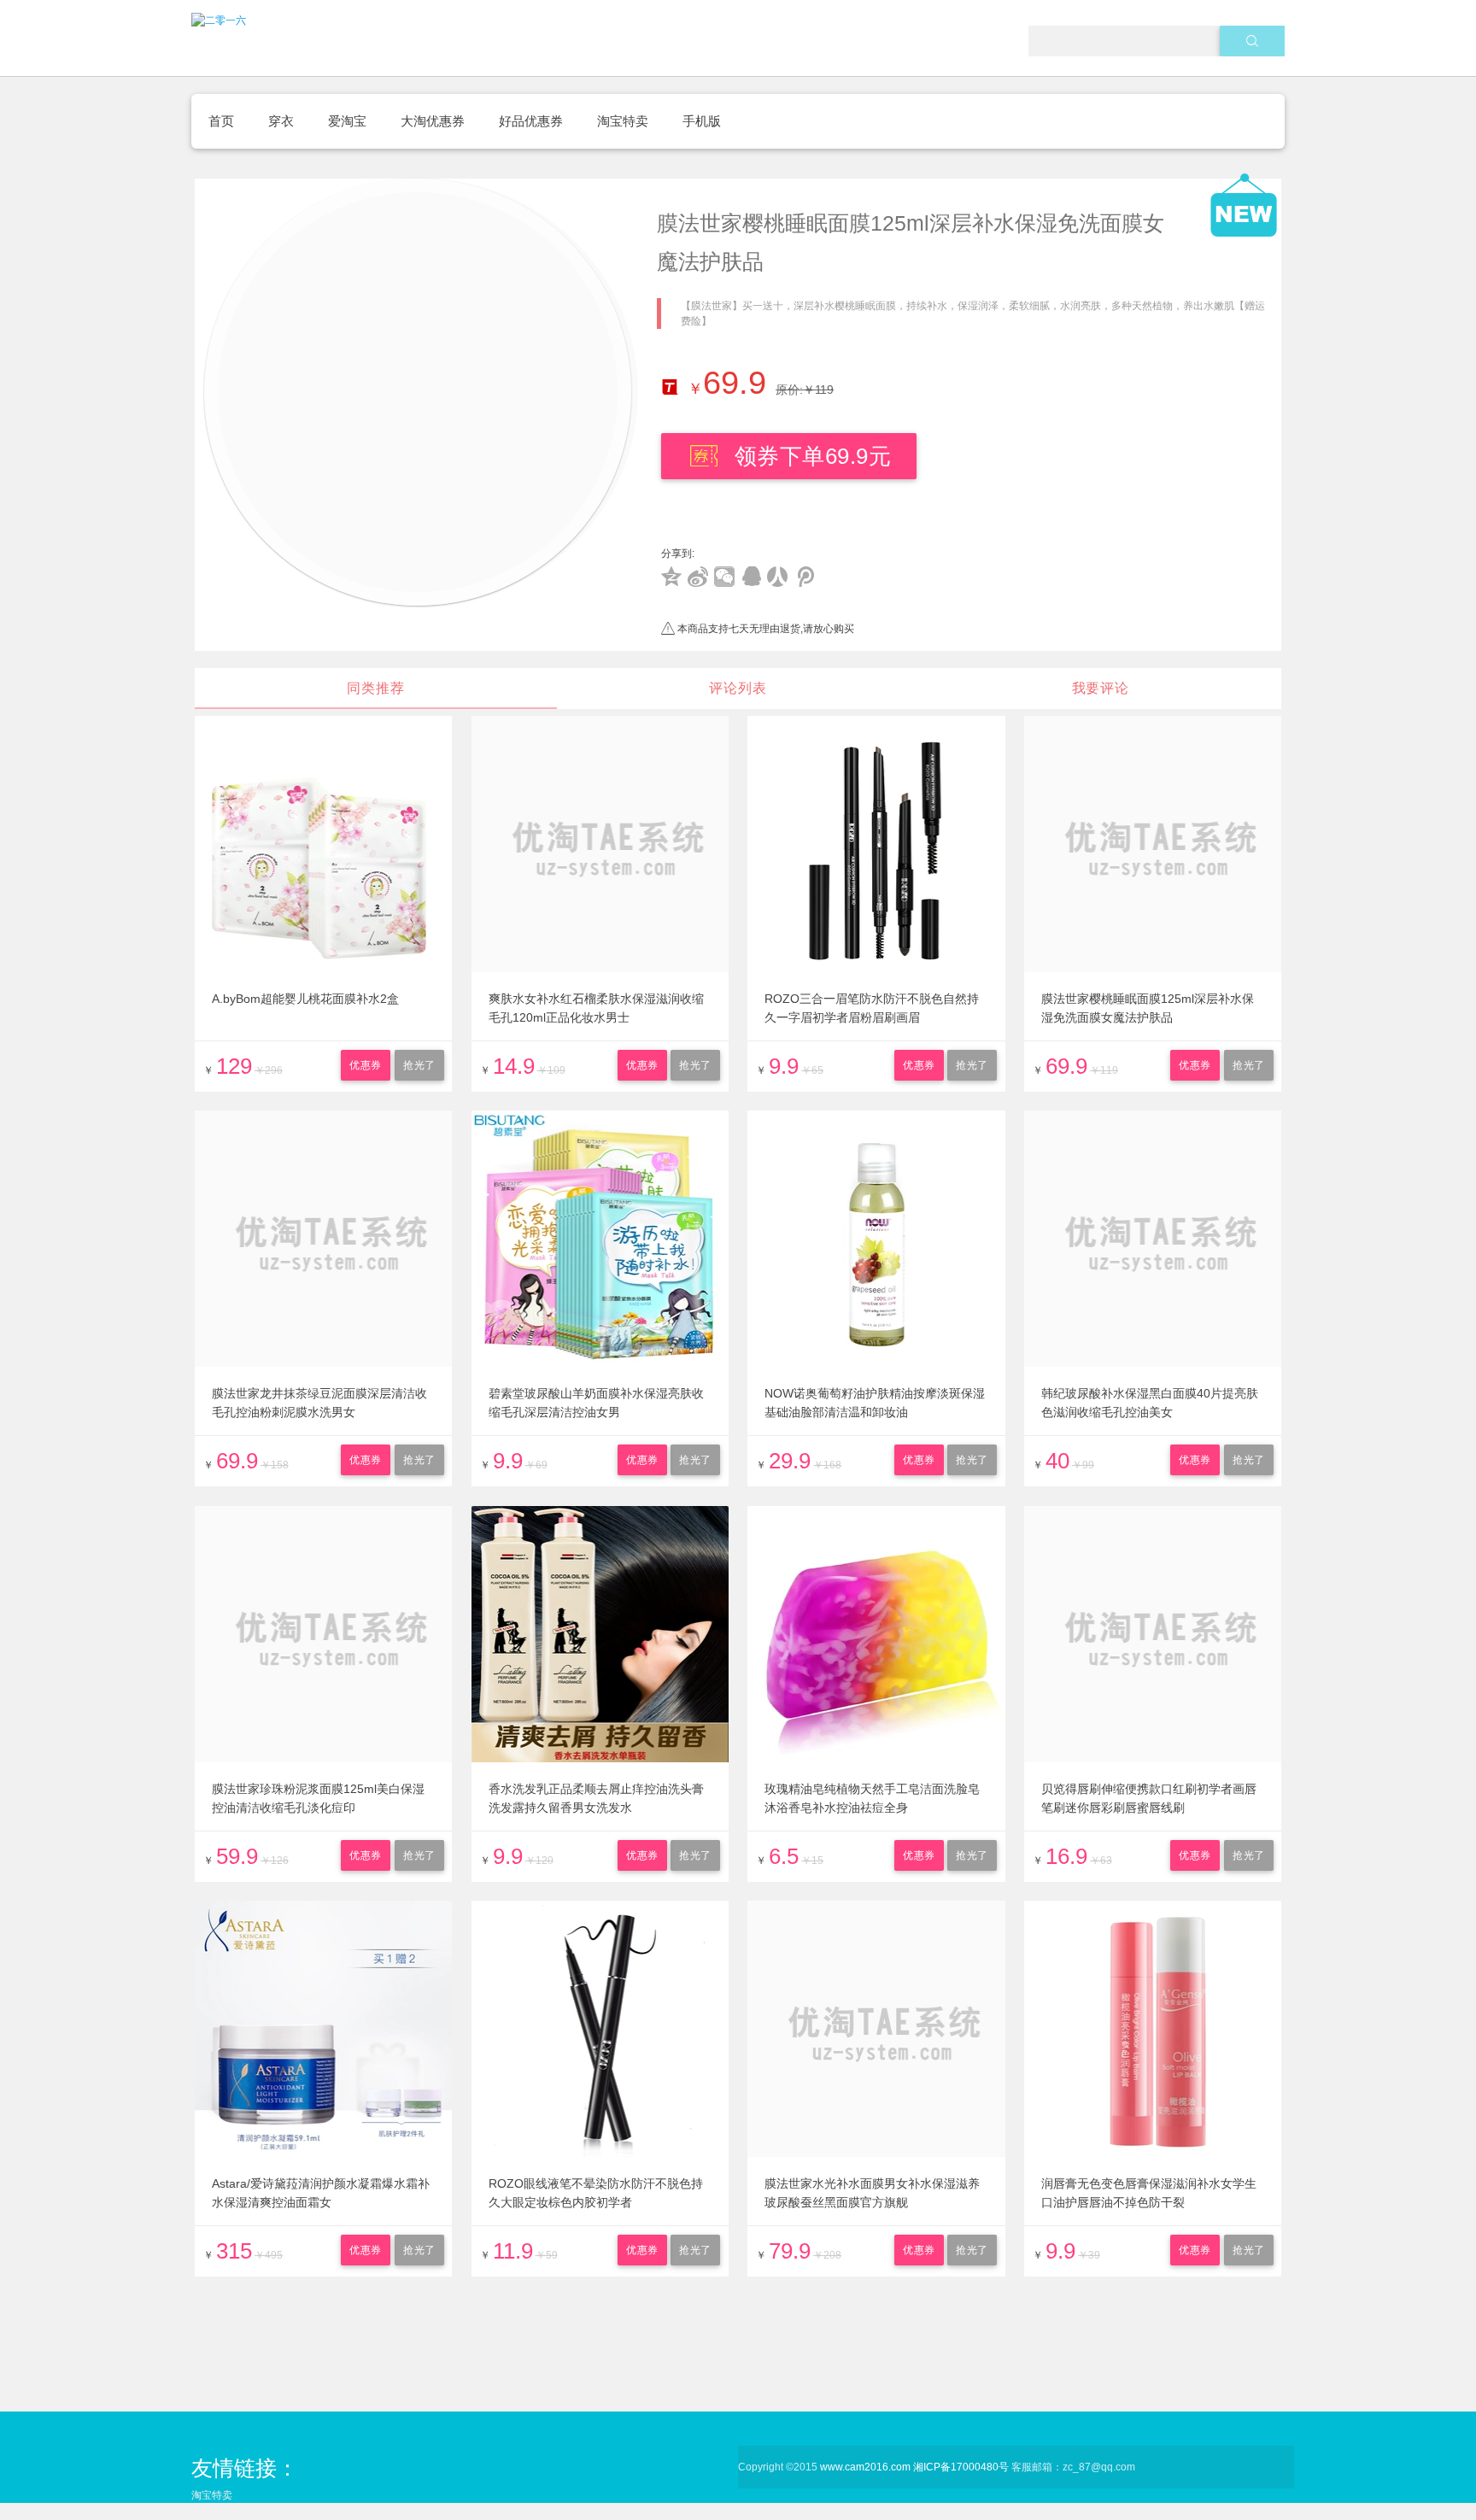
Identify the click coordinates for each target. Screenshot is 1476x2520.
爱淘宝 (347, 121)
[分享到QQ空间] (672, 577)
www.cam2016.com (865, 2467)
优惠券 (366, 1065)
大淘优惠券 (433, 121)
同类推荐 (375, 688)
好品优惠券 (531, 121)
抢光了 (419, 1065)
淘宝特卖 (623, 121)
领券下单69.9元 (813, 456)
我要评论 (1101, 688)
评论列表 (738, 688)
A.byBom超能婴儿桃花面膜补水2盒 (305, 999)
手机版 (702, 121)
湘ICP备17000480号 (961, 2467)
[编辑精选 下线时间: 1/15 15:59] (421, 392)
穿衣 (281, 121)
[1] (1253, 41)
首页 (221, 121)
